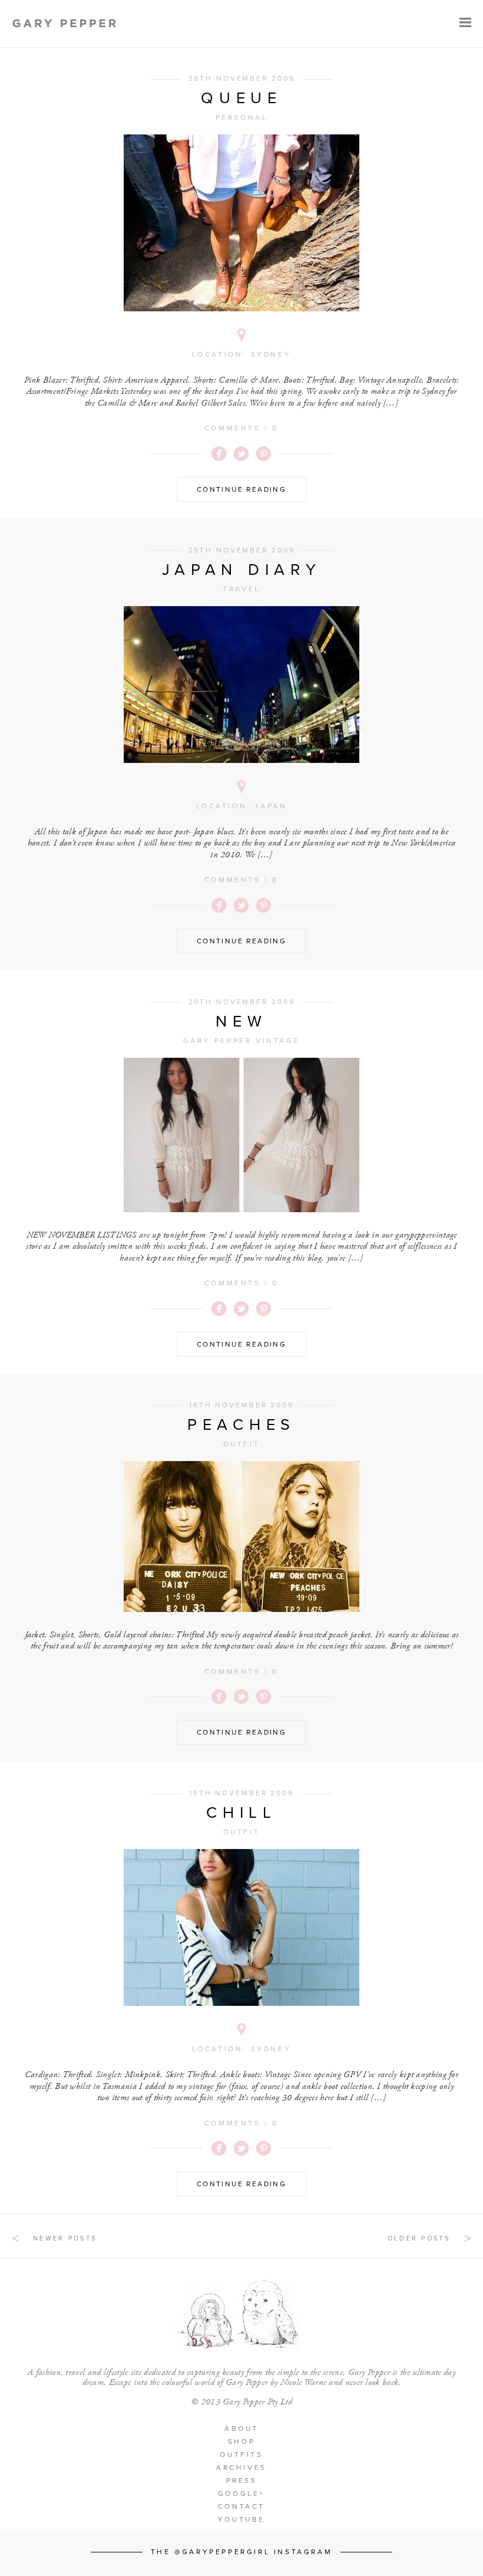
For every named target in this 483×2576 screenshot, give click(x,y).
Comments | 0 (241, 428)
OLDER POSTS (419, 2238)
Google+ (241, 2493)
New (241, 1021)
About (241, 2429)
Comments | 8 (241, 880)
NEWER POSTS (65, 2238)
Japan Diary (242, 570)
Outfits (241, 2455)
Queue (241, 98)
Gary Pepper (64, 24)
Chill (241, 1813)
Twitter (241, 454)
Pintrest (264, 454)
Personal (242, 117)
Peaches (241, 1425)
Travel (241, 589)
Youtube (241, 2519)
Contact (241, 2506)
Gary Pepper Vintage (241, 1041)
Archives (241, 2468)
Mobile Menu (465, 22)
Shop (241, 2442)
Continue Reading (241, 489)
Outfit (242, 1444)
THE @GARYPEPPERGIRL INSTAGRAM (241, 2552)
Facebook (219, 454)
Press (242, 2480)
